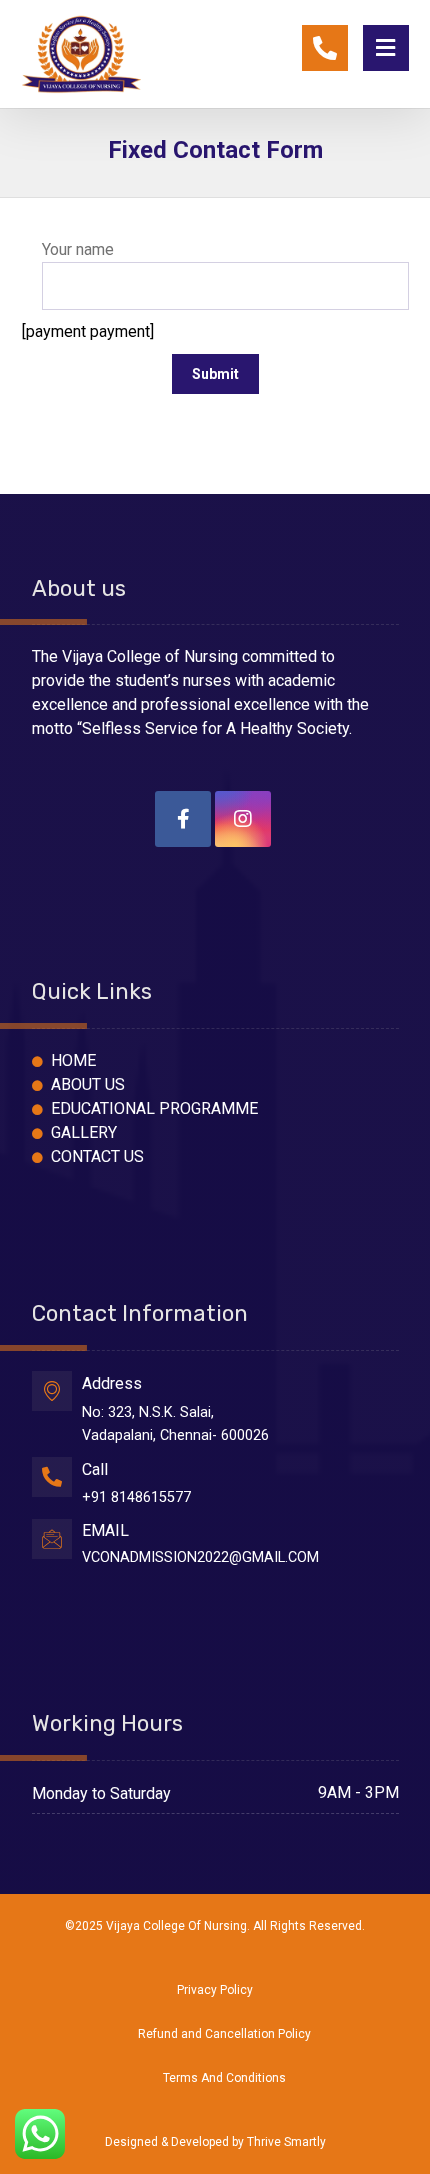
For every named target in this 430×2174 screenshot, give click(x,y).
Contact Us (97, 1156)
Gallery (84, 1132)
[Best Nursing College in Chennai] (81, 52)
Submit (215, 374)
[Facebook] (183, 819)
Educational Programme (154, 1108)
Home (73, 1060)
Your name (78, 249)
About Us (88, 1084)
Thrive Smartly (286, 2142)
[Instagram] (243, 819)
